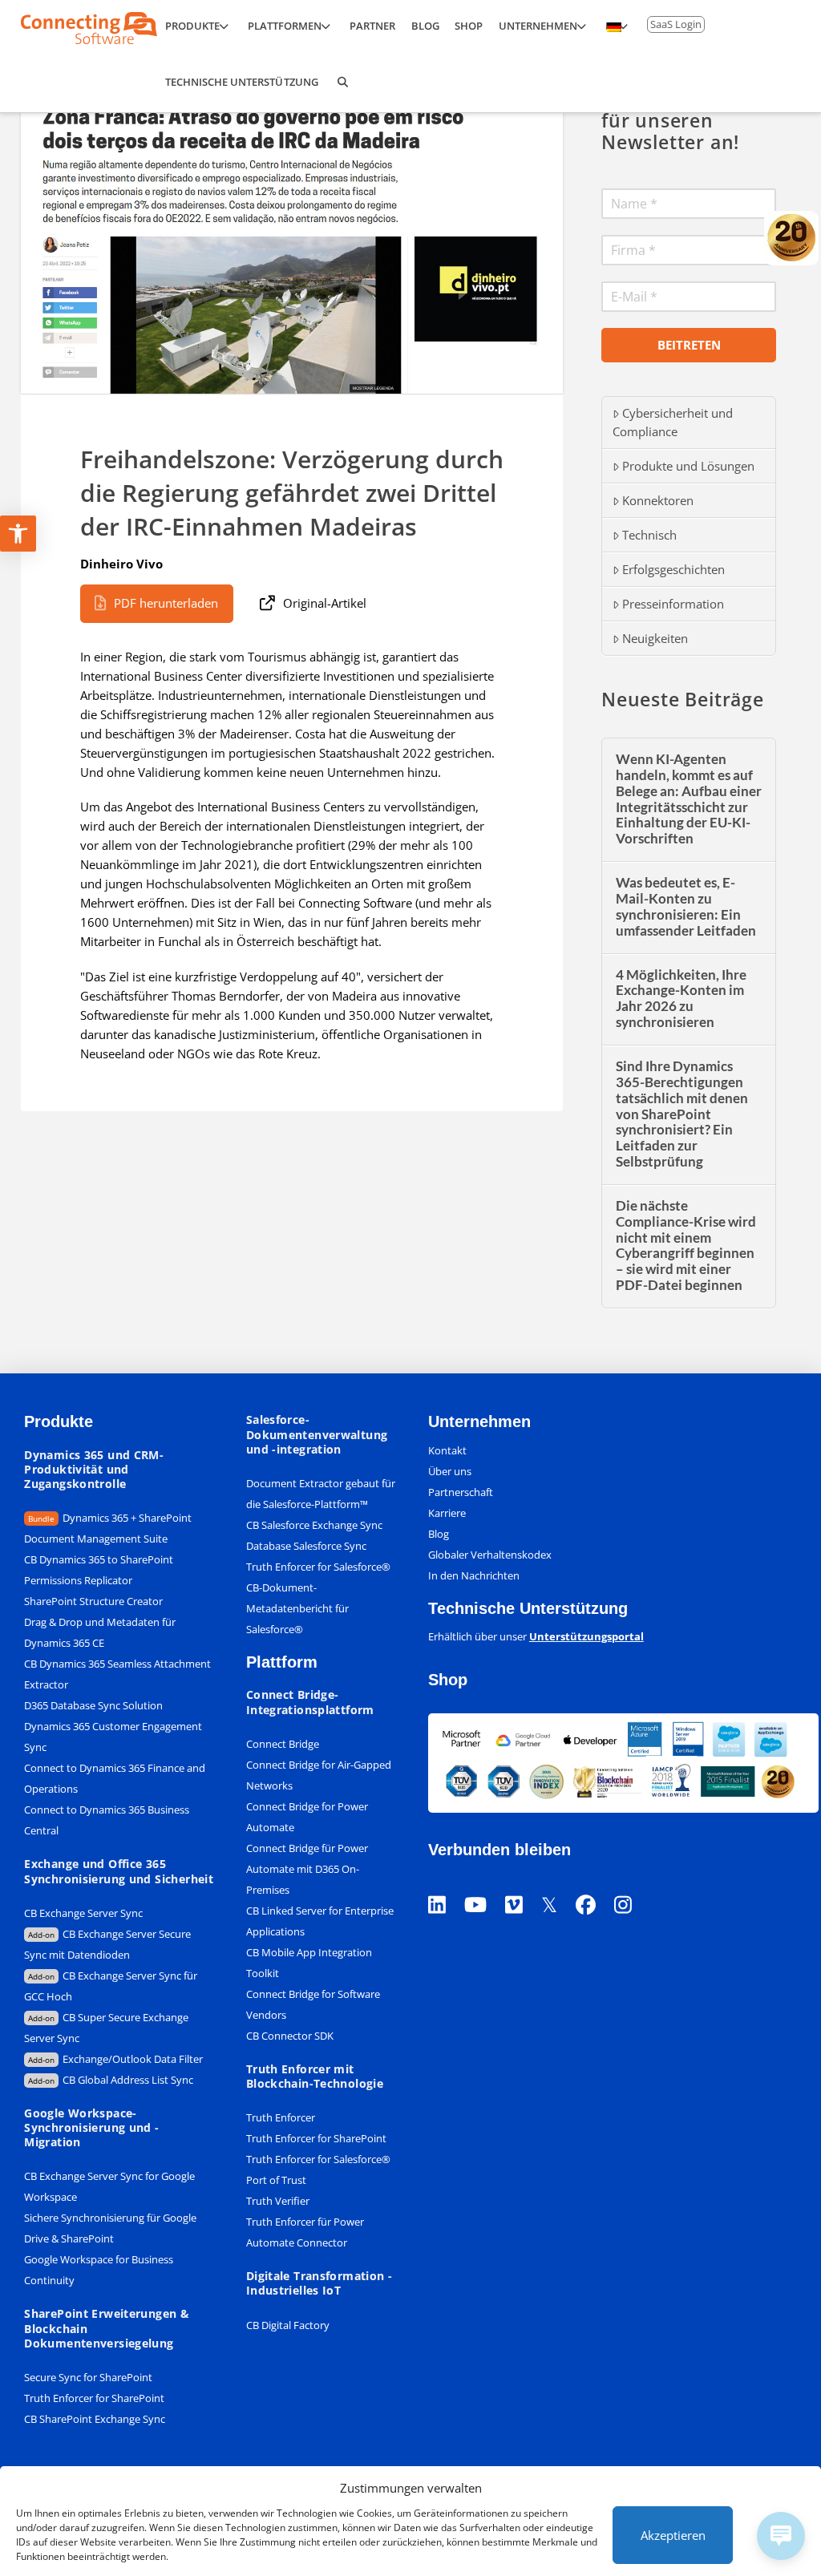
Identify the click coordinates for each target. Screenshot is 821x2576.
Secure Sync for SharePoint (88, 2377)
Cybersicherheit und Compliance (673, 422)
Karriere (447, 1513)
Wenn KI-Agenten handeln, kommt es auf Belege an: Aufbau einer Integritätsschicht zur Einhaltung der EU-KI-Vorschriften (689, 799)
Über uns (450, 1471)
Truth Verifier (278, 2201)
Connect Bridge (283, 1744)
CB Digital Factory (288, 2325)
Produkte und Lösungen (688, 466)
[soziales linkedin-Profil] (446, 1884)
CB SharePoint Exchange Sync (95, 2419)
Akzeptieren (673, 2535)
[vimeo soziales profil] (523, 1884)
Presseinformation (673, 604)
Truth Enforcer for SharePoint (94, 2398)
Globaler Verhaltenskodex (490, 1555)
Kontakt (447, 1450)
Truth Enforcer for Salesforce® (318, 1567)
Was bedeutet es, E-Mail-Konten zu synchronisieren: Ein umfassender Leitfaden (686, 907)
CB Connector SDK (290, 2036)
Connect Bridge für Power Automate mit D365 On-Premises (307, 1869)
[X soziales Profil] (558, 1884)
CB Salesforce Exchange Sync (314, 1525)
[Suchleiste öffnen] (342, 84)
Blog (439, 1534)
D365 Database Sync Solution (93, 1705)
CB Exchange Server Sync (83, 1913)
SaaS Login (676, 24)
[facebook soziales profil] (595, 1884)
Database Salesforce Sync (306, 1546)
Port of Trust (276, 2180)
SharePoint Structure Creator (93, 1601)
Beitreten (689, 345)
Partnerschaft (461, 1492)
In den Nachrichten (474, 1575)
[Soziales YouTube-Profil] (485, 1884)
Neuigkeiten (655, 638)
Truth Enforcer (281, 2117)
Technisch (649, 535)
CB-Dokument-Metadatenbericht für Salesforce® (297, 1608)
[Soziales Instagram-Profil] (632, 1884)
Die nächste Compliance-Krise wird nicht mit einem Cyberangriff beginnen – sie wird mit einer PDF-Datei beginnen (686, 1246)
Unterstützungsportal (586, 1636)
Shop (448, 1680)
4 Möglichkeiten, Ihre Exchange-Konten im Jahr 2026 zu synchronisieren (681, 999)
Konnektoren (658, 500)
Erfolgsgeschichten (673, 569)
